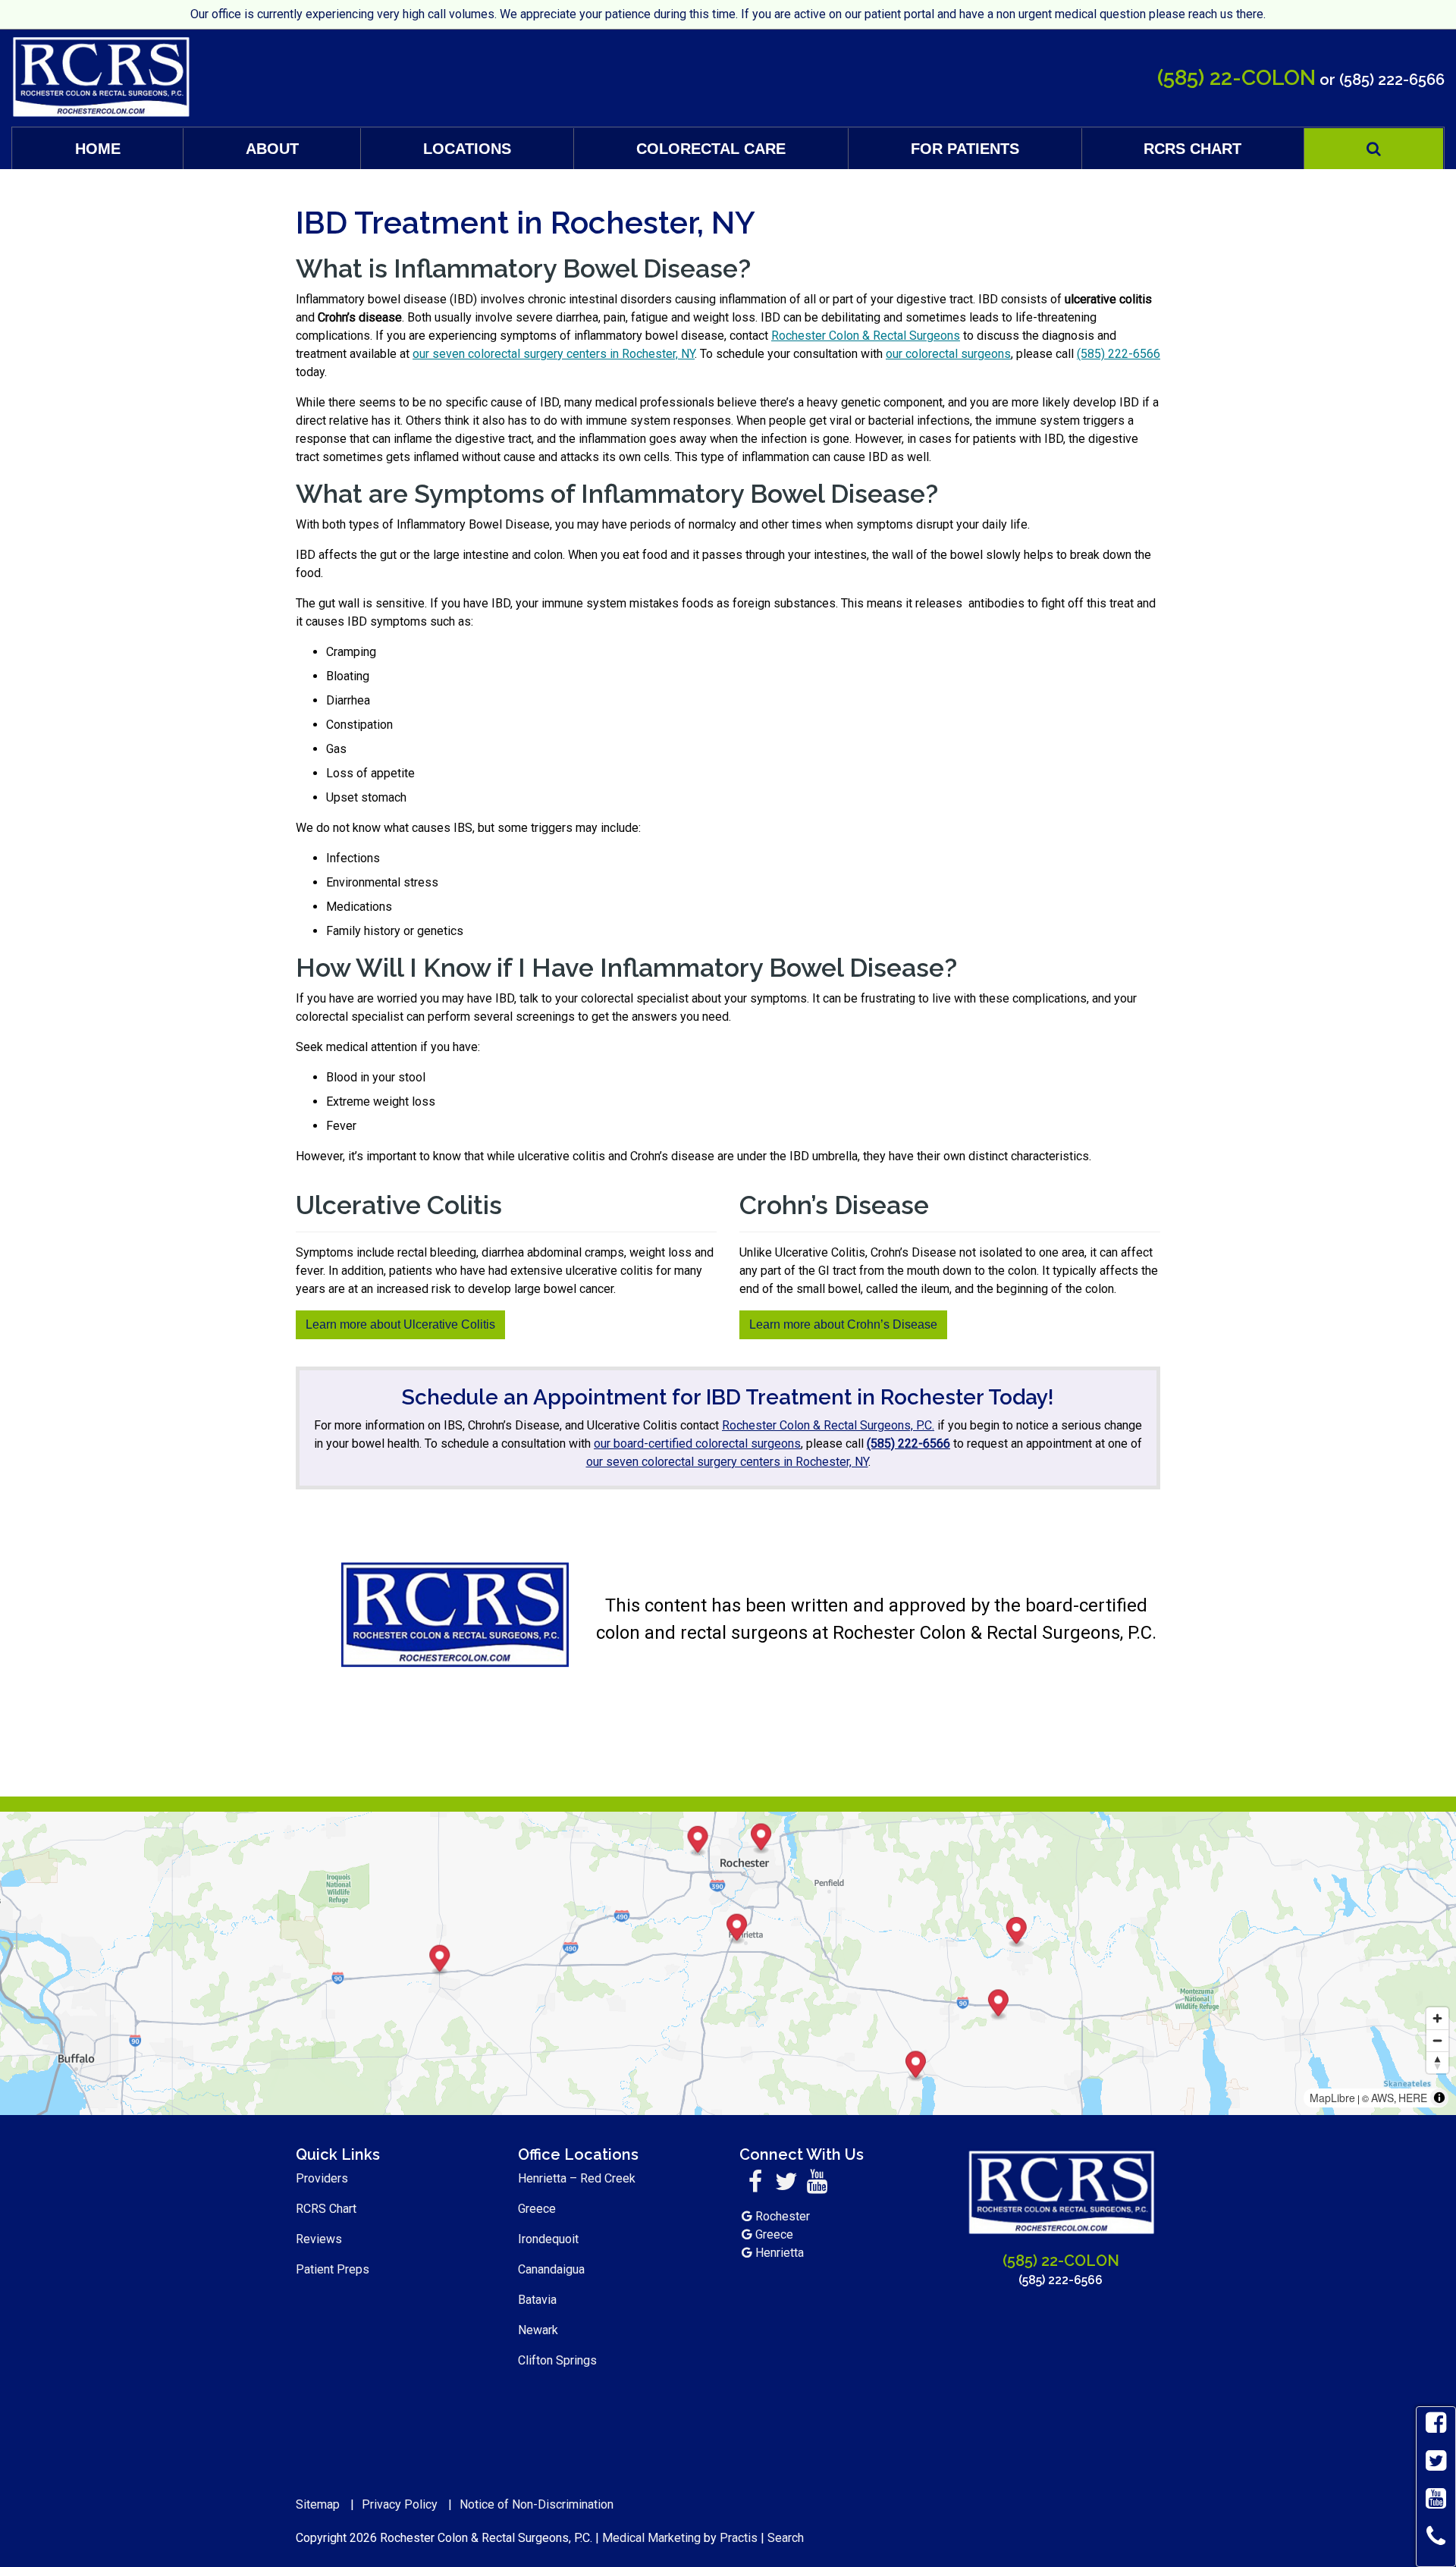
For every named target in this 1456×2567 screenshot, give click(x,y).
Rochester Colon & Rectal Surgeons (866, 336)
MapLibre (1332, 2098)
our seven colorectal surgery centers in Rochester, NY (554, 354)
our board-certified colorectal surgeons (697, 1444)
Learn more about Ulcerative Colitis (400, 1324)
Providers (322, 2178)
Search (786, 2538)
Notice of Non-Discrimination (537, 2505)
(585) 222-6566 (1392, 80)
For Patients (965, 149)
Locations (467, 149)
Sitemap (318, 2505)
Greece (537, 2209)
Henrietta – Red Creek (577, 2178)
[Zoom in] (1437, 2018)
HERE (1413, 2098)
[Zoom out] (1437, 2040)
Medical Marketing (651, 2538)
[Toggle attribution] (1439, 2098)
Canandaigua (551, 2269)
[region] (728, 1963)
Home (98, 149)
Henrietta (780, 2253)
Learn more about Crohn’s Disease (843, 1324)
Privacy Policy (400, 2505)
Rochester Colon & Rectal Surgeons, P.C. (828, 1425)
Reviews (319, 2239)
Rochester (783, 2216)
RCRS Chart (1192, 149)
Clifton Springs (557, 2360)
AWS (1382, 2098)
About (272, 149)
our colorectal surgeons (948, 354)
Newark (538, 2330)
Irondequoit (548, 2239)
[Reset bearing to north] (1437, 2062)
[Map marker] (998, 2005)
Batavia (537, 2300)
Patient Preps (333, 2269)
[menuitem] (98, 149)
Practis (739, 2538)
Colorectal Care (711, 149)
